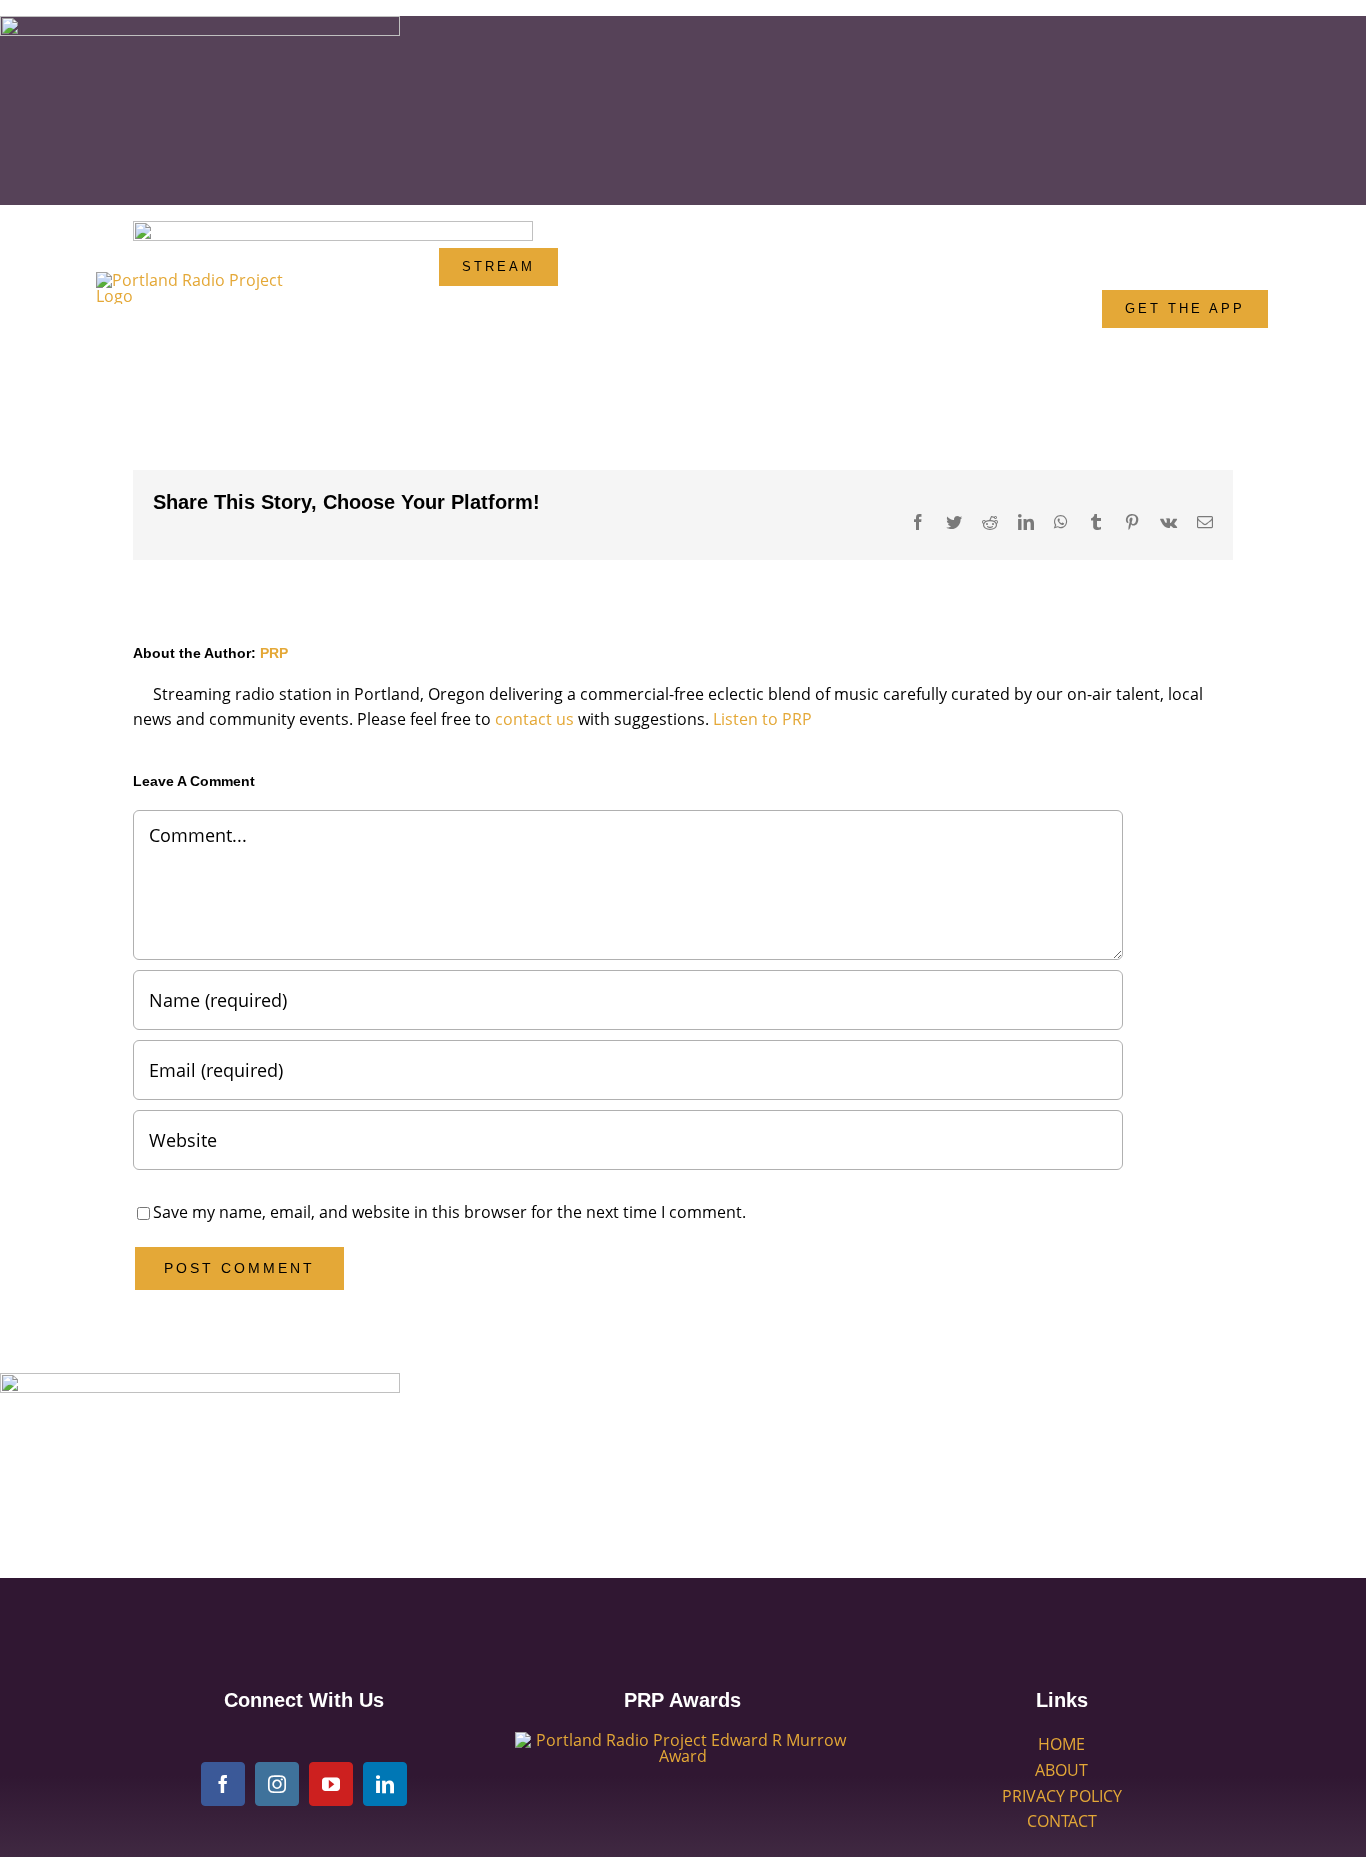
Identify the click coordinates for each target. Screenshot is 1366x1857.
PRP (274, 653)
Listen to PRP (762, 719)
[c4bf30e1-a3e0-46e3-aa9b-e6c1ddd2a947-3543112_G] (682, 1740)
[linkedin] (385, 1784)
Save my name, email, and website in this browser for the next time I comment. (449, 1212)
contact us (534, 719)
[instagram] (277, 1784)
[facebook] (223, 1784)
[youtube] (331, 1784)
